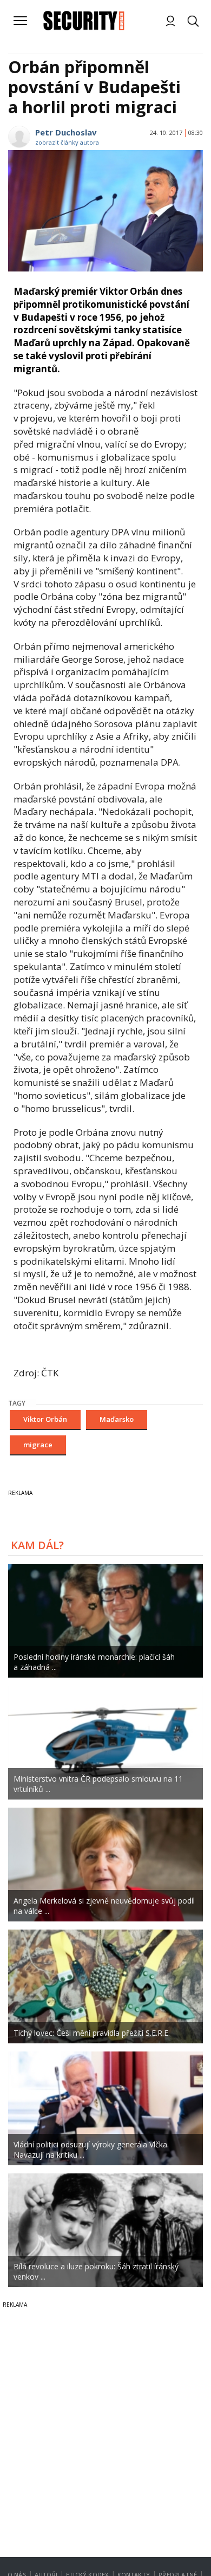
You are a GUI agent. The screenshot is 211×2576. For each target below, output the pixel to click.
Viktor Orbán (45, 1419)
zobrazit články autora (67, 142)
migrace (38, 1445)
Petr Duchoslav (66, 132)
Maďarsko (117, 1419)
